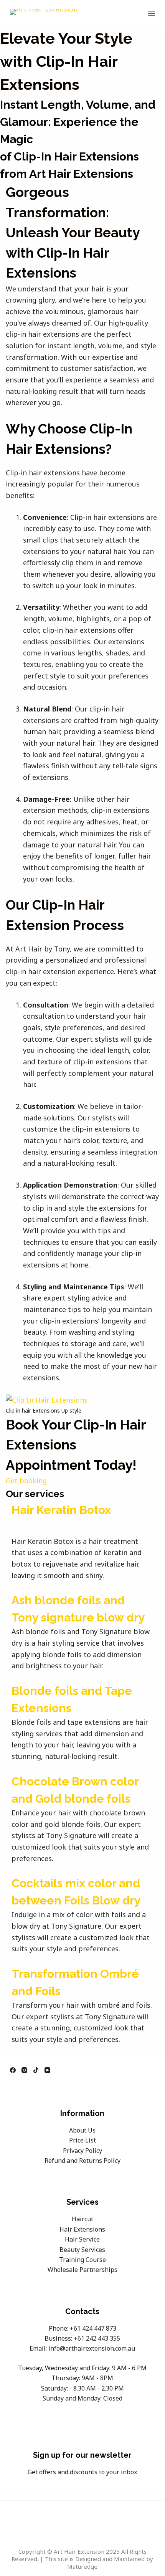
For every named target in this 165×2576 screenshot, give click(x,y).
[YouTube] (47, 2070)
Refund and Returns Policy (82, 2161)
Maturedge (82, 2566)
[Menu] (152, 13)
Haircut (82, 2219)
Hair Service (82, 2239)
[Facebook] (13, 2070)
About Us (82, 2130)
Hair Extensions (82, 2229)
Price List (82, 2140)
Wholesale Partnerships (82, 2270)
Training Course (82, 2260)
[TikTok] (36, 2070)
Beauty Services (82, 2250)
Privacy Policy (82, 2151)
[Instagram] (24, 2070)
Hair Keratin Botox (61, 1510)
